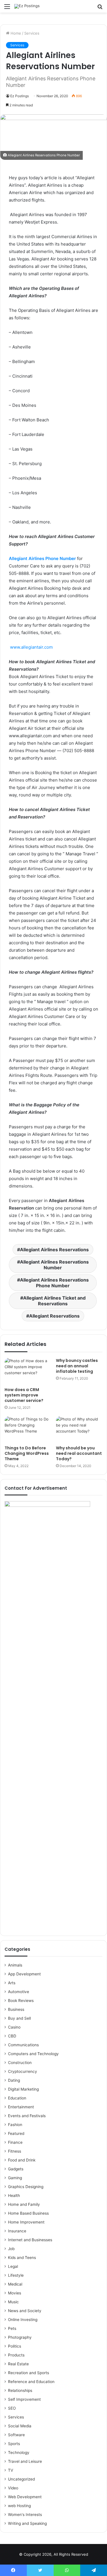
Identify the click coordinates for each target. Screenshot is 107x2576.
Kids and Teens (22, 2258)
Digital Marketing (23, 2089)
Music (13, 2302)
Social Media (20, 2426)
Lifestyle (16, 2275)
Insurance (17, 2231)
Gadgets (16, 2169)
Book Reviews (21, 2001)
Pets (12, 2328)
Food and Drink (22, 2160)
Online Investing (23, 2320)
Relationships (20, 2390)
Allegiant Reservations (54, 1316)
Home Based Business (28, 2213)
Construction (20, 2063)
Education (17, 2098)
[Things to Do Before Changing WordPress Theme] (28, 1429)
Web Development (25, 2497)
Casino (14, 2027)
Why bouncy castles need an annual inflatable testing (77, 1366)
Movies (15, 2293)
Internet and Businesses (30, 2240)
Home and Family (24, 2204)
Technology (19, 2453)
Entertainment (21, 2107)
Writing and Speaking (27, 2523)
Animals (15, 1965)
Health (14, 2196)
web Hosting (19, 2506)
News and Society (25, 2311)
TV (11, 2470)
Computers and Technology (33, 2054)
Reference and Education (31, 2382)
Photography (20, 2337)
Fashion (15, 2125)
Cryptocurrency (23, 2071)
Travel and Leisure (25, 2461)
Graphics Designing (26, 2187)
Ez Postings (20, 96)
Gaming (15, 2178)
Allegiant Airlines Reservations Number (54, 1265)
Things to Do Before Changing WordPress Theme (27, 1453)
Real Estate (18, 2364)
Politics (15, 2346)
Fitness (15, 2151)
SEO (12, 2408)
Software (16, 2435)
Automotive (19, 1992)
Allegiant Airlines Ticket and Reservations (54, 1301)
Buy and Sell (19, 2018)
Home (15, 33)
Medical (15, 2284)
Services (32, 33)
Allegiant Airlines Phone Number (42, 558)
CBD (12, 2036)
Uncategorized (21, 2479)
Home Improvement (26, 2222)
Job (11, 2249)
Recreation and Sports (29, 2373)
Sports (14, 2444)
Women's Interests (25, 2515)
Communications (23, 2045)
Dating (14, 2080)
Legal (13, 2266)
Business (16, 2009)
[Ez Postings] (27, 6)
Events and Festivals (27, 2116)
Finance (15, 2142)
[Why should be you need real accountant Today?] (79, 1429)
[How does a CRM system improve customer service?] (28, 1371)
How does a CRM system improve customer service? (24, 1395)
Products (16, 2355)
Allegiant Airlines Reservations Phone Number (54, 1283)
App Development (24, 1974)
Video (13, 2488)
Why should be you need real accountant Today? (79, 1453)
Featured (16, 2133)
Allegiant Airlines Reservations (54, 1250)
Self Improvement (24, 2399)
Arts (12, 1983)
